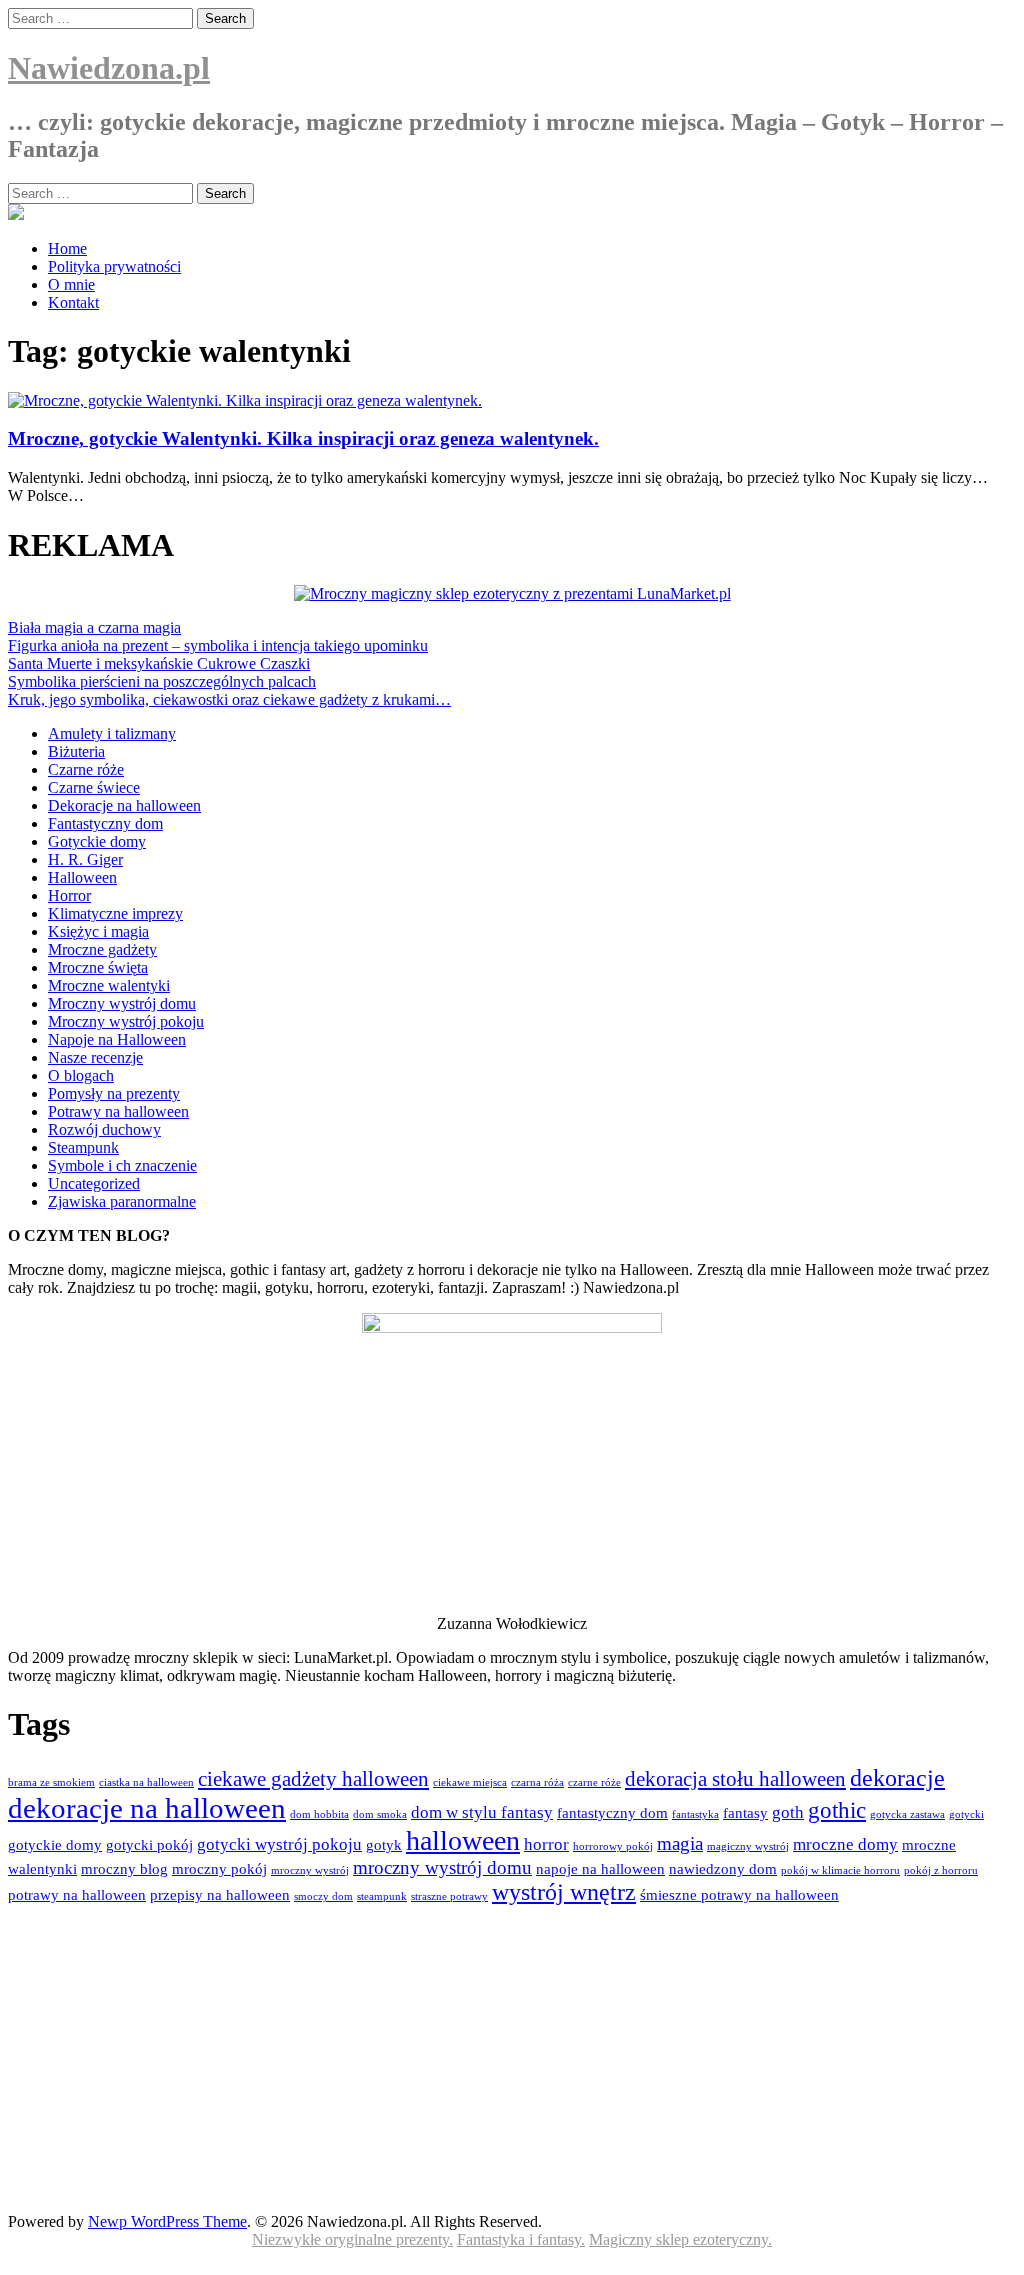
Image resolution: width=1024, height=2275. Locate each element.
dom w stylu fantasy (482, 1812)
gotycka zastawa (907, 1814)
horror (546, 1844)
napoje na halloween (600, 1869)
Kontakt (73, 302)
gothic (837, 1810)
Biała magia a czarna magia (94, 627)
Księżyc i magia (98, 931)
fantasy (745, 1813)
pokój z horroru (941, 1870)
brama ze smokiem (51, 1782)
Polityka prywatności (114, 266)
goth (788, 1812)
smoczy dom (323, 1896)
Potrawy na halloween (118, 1111)
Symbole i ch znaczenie (122, 1165)
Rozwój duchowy (104, 1129)
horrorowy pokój (613, 1846)
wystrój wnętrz (564, 1892)
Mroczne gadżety (102, 949)
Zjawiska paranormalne (122, 1201)
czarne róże (594, 1782)
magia (680, 1843)
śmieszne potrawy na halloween (739, 1895)
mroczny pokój (219, 1869)
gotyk (384, 1845)
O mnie (71, 284)
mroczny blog (124, 1869)
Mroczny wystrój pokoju (126, 1021)
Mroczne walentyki (109, 985)
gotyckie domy (55, 1845)
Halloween (82, 877)
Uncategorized (94, 1183)
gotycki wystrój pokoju (279, 1844)
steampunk (382, 1896)
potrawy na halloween (77, 1895)
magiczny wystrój (748, 1846)
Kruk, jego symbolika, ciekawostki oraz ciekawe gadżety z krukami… (229, 699)
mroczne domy (845, 1844)
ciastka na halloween (146, 1782)
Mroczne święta (98, 967)
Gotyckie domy (97, 841)
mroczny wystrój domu (442, 1867)
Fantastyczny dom (105, 823)
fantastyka (695, 1814)
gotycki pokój (149, 1845)
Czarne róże (86, 769)
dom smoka (380, 1814)
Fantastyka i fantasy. (521, 2239)
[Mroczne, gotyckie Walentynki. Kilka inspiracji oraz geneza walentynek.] (245, 400)
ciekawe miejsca (470, 1782)
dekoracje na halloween (147, 1808)
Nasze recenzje (95, 1057)
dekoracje (897, 1778)
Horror (69, 895)
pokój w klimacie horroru (840, 1870)
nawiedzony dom (723, 1869)
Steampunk (83, 1147)
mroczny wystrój (310, 1870)
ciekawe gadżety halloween (313, 1779)
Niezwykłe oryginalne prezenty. (352, 2239)
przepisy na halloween (220, 1895)
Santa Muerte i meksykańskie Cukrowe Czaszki (159, 663)
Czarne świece (94, 787)
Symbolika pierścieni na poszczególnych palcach (162, 681)
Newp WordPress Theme (167, 2221)
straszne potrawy (449, 1896)
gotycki (966, 1814)
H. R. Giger (85, 859)
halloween (463, 1840)
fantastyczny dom (612, 1813)
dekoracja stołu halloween (735, 1779)
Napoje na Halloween (117, 1039)
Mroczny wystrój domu (122, 1003)
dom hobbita (319, 1814)
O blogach (81, 1075)
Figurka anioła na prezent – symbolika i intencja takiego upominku (218, 645)
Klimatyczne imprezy (115, 913)
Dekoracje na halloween (124, 805)
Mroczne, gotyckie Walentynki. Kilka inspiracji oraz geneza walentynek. (303, 438)
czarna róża (537, 1782)
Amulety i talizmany (112, 733)
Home (67, 248)
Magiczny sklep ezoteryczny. (680, 2239)
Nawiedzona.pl (109, 68)
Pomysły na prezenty (114, 1093)
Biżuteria (76, 751)
